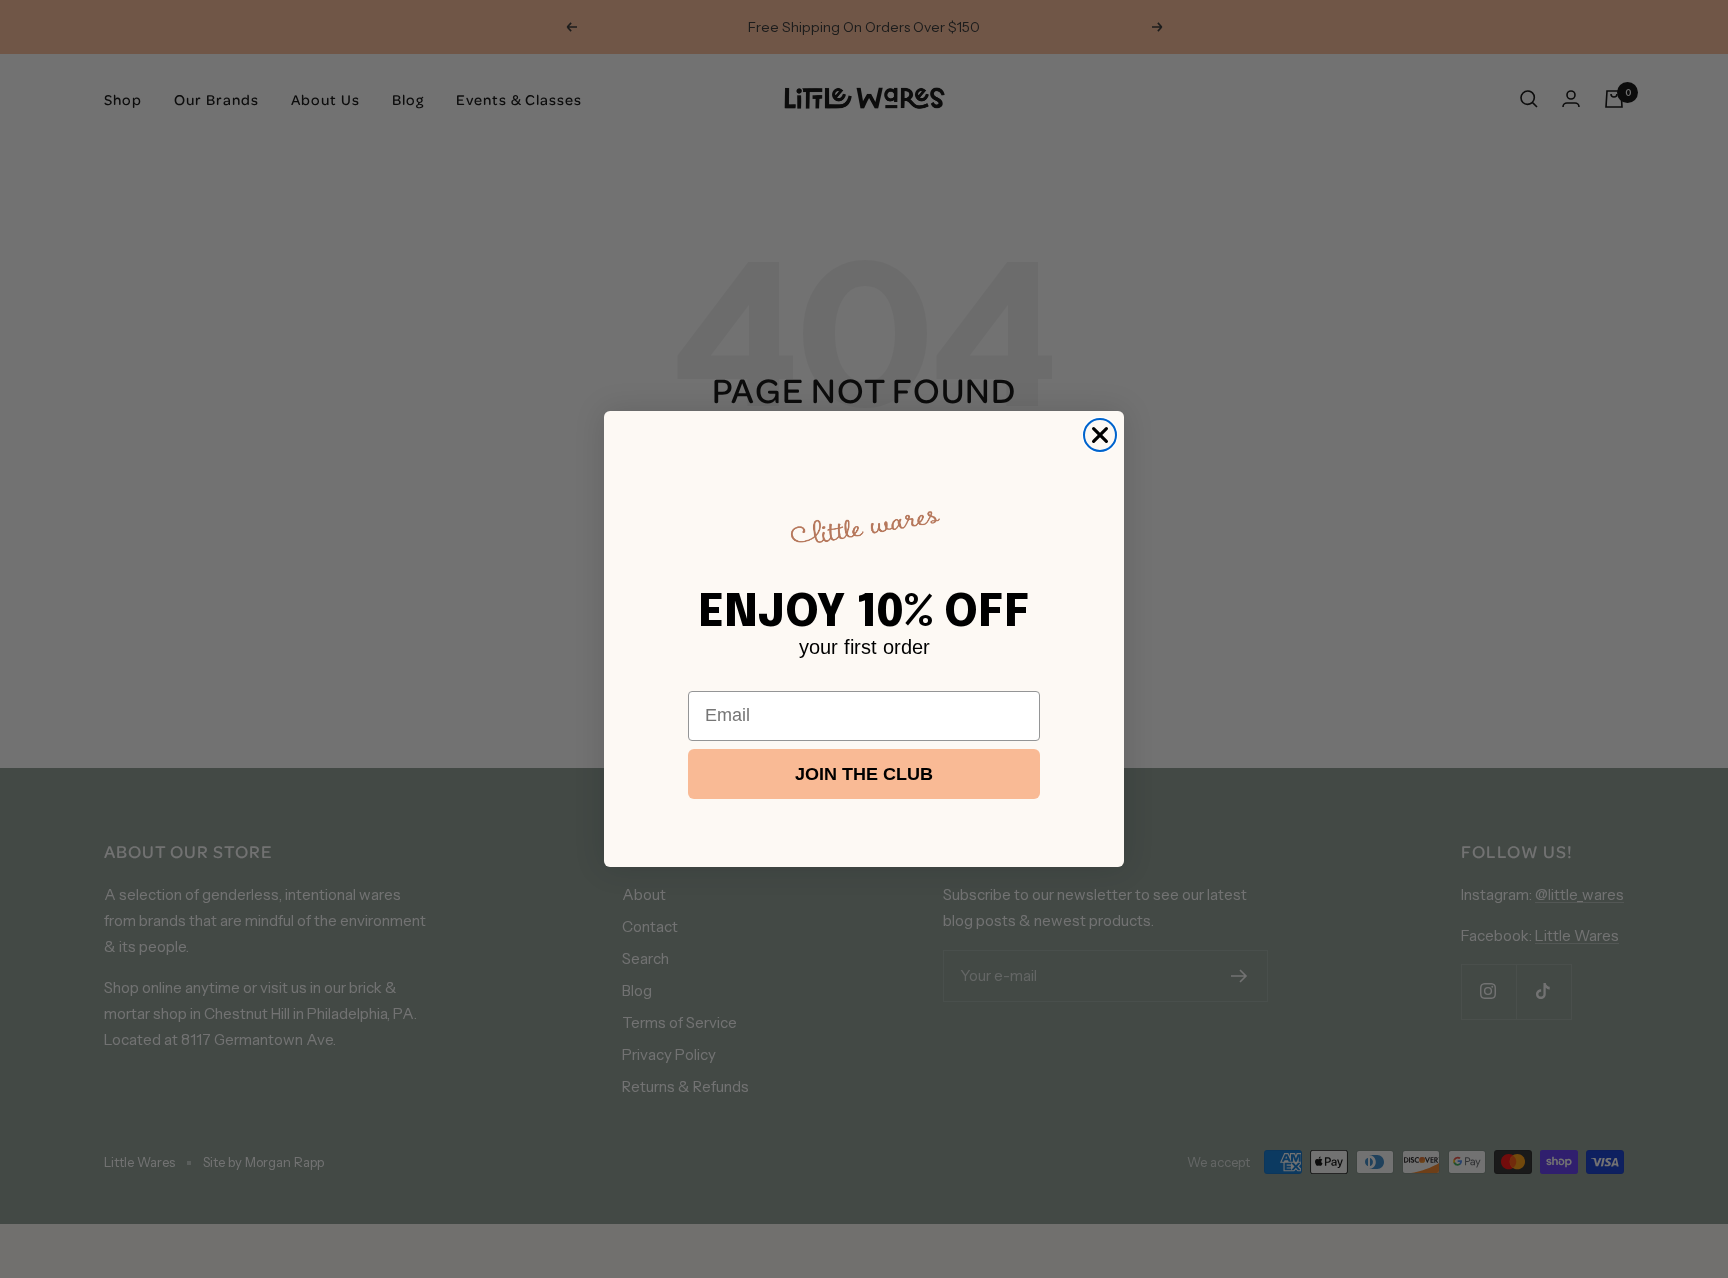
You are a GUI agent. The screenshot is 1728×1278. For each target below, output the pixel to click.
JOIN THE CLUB (864, 774)
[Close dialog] (1100, 435)
